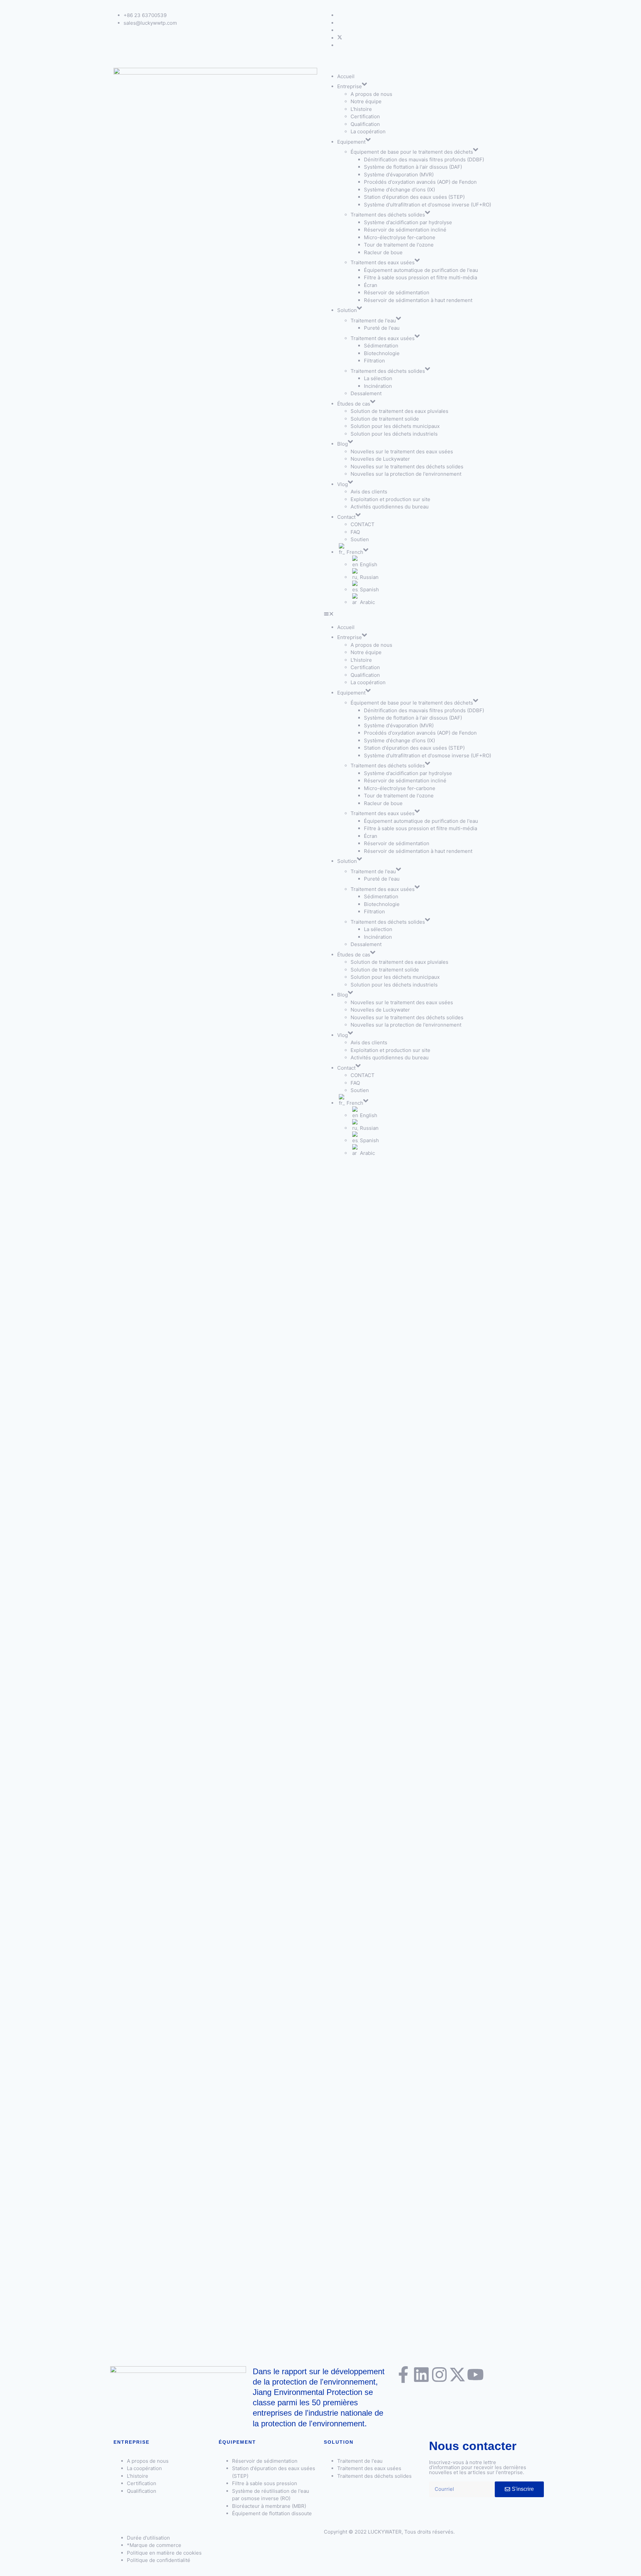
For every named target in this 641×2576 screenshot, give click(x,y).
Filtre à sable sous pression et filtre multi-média (420, 277)
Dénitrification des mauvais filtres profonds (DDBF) (424, 160)
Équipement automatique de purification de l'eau (421, 270)
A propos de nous (371, 94)
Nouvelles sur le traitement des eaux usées (402, 451)
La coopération (368, 131)
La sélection (378, 378)
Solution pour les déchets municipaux (395, 426)
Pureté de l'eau (382, 328)
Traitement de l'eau (373, 321)
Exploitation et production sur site (390, 499)
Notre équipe (366, 101)
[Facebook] (340, 38)
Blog (343, 444)
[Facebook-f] (403, 2375)
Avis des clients (369, 492)
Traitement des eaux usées (383, 262)
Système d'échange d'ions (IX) (399, 190)
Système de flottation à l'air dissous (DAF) (413, 167)
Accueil (346, 76)
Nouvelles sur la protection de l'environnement (406, 474)
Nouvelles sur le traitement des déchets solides (407, 467)
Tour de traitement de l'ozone (399, 245)
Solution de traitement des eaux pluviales (399, 411)
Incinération (379, 386)
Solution (347, 310)
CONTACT (363, 524)
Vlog (343, 484)
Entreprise (350, 86)
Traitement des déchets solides (388, 215)
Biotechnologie (382, 353)
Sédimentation (381, 346)
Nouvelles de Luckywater (380, 459)
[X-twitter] (457, 2375)
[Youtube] (475, 2375)
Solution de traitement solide (385, 419)
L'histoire (361, 109)
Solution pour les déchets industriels (394, 434)
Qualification (365, 124)
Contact (346, 517)
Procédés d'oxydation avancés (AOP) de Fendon (420, 182)
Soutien (360, 539)
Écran (371, 285)
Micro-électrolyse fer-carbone (400, 237)
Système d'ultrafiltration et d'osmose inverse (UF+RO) (428, 205)
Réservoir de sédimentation (397, 292)
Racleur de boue (383, 252)
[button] (426, 615)
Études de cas (354, 404)
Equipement (351, 142)
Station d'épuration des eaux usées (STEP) (414, 197)
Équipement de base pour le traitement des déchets (412, 152)
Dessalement (366, 393)
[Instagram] (439, 2375)
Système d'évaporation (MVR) (399, 175)
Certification (365, 116)
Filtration (374, 361)
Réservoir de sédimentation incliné (405, 230)
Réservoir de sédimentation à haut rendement (418, 300)
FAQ (355, 532)
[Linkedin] (421, 2375)
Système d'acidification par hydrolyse (408, 222)
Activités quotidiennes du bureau (390, 507)
